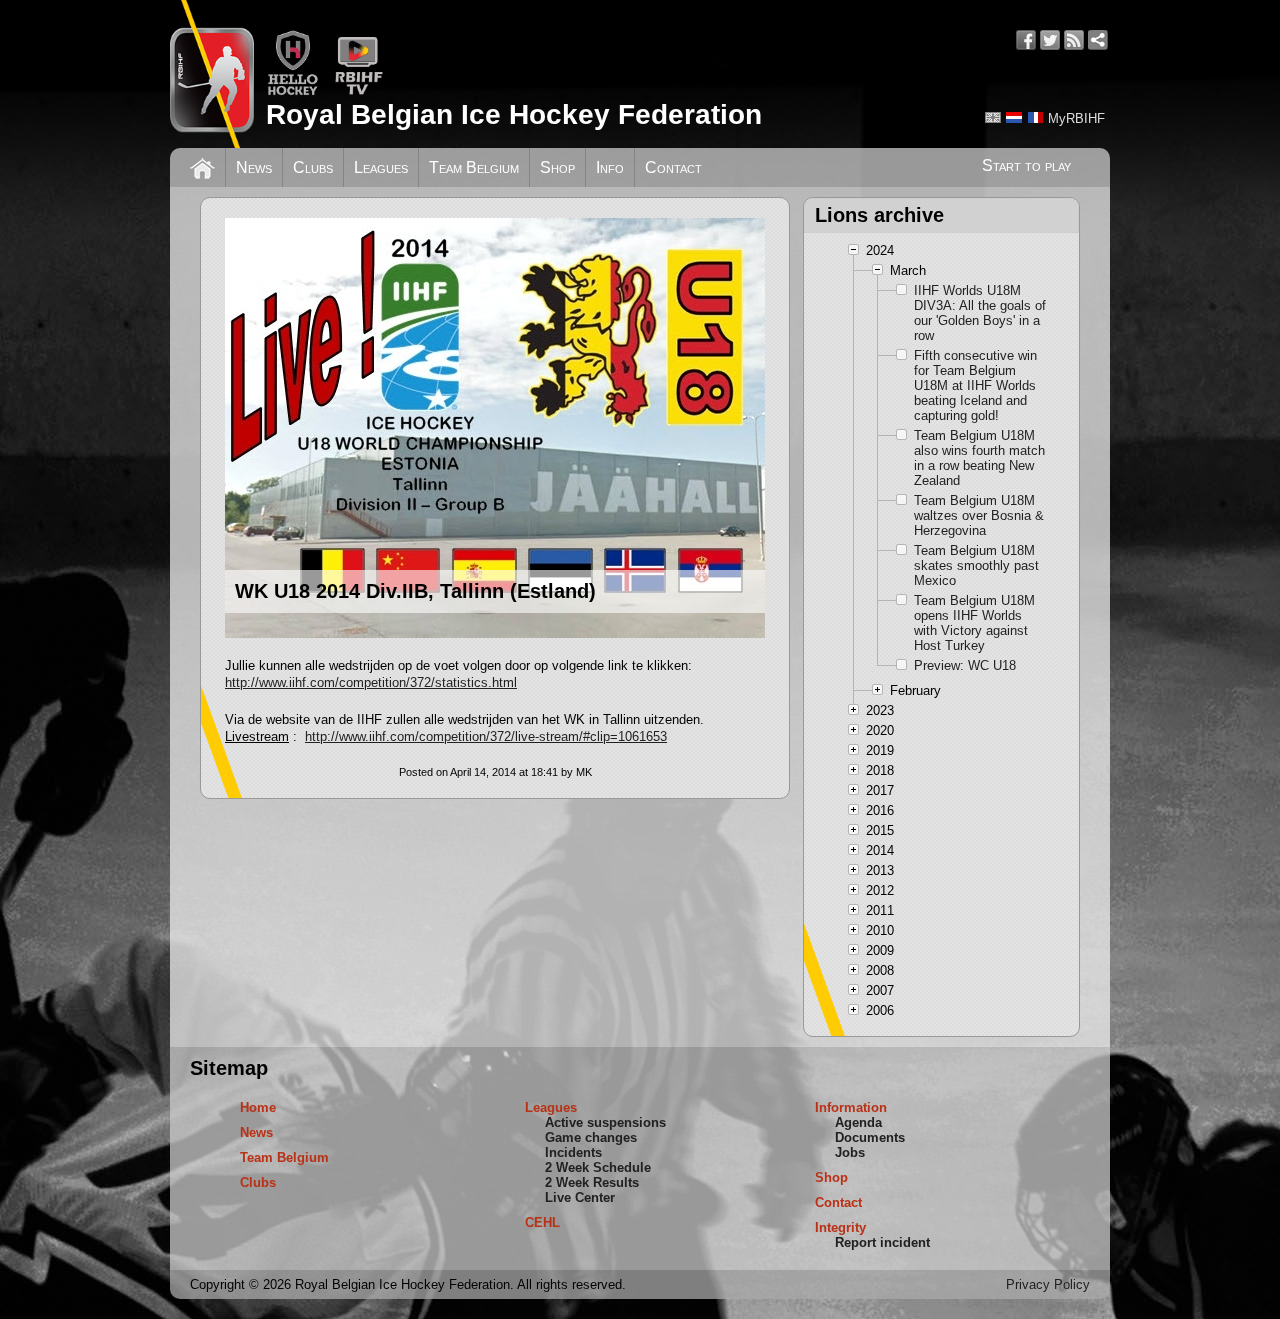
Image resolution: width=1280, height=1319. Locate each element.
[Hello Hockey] (292, 91)
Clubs (313, 167)
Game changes (591, 1137)
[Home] (202, 166)
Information (851, 1107)
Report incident (882, 1242)
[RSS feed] (1074, 40)
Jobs (850, 1152)
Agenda (858, 1122)
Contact (673, 167)
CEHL (542, 1222)
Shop (557, 167)
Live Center (580, 1197)
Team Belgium (474, 167)
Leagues (381, 167)
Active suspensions (605, 1122)
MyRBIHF (1076, 118)
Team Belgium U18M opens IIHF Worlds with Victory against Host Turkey (974, 623)
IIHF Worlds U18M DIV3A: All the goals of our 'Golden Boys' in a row (980, 313)
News (254, 167)
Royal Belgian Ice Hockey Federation (514, 114)
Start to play (1026, 165)
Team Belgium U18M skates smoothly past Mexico (976, 565)
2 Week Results (592, 1182)
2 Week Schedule (598, 1167)
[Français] (1035, 117)
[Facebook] (1026, 40)
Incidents (573, 1152)
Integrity (840, 1227)
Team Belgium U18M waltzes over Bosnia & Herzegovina (979, 515)
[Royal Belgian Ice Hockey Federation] (212, 74)
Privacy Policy (1048, 1284)
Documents (870, 1137)
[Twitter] (1050, 40)
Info (610, 167)
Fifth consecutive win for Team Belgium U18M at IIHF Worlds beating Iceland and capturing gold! (975, 385)
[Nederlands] (1014, 117)
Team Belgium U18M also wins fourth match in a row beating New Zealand (979, 458)
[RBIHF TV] (358, 91)
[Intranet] (1098, 40)
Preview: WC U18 (965, 665)
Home (258, 1107)
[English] (993, 117)
